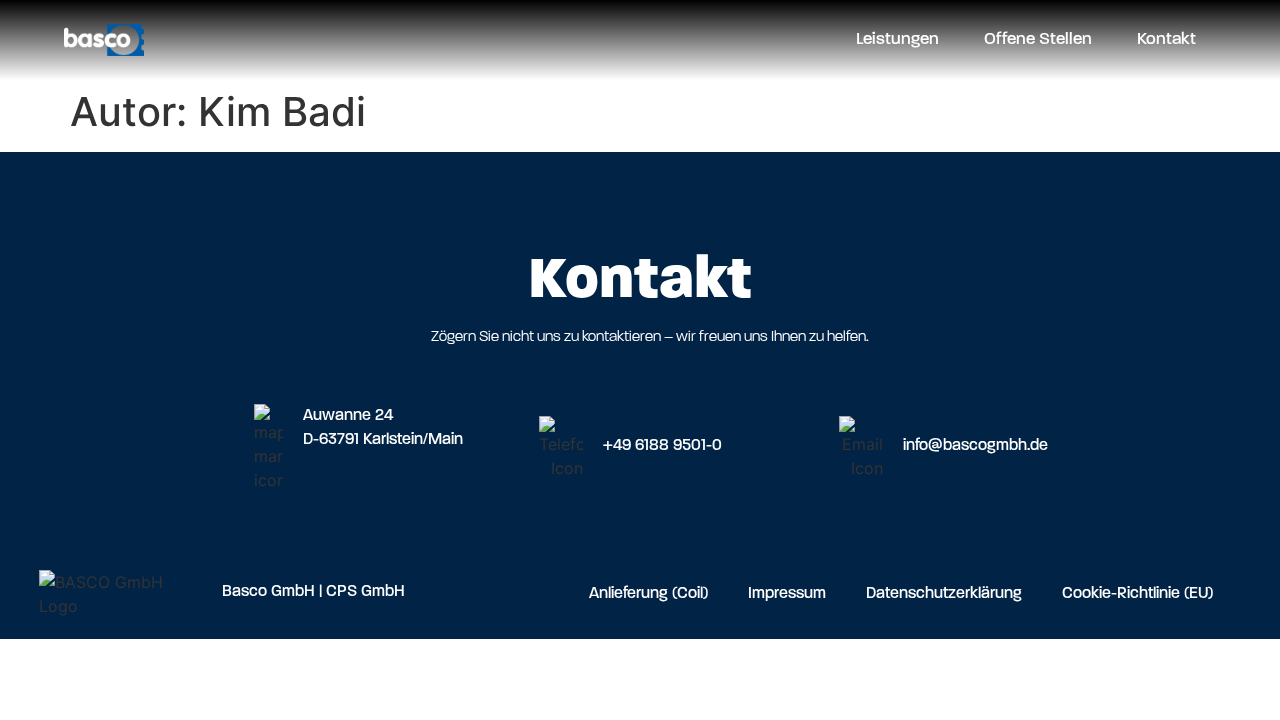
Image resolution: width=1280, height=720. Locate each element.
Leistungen (897, 39)
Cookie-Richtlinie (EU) (1137, 594)
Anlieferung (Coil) (648, 594)
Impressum (787, 594)
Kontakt (1166, 39)
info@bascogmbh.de (975, 446)
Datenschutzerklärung (944, 594)
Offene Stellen (1038, 39)
